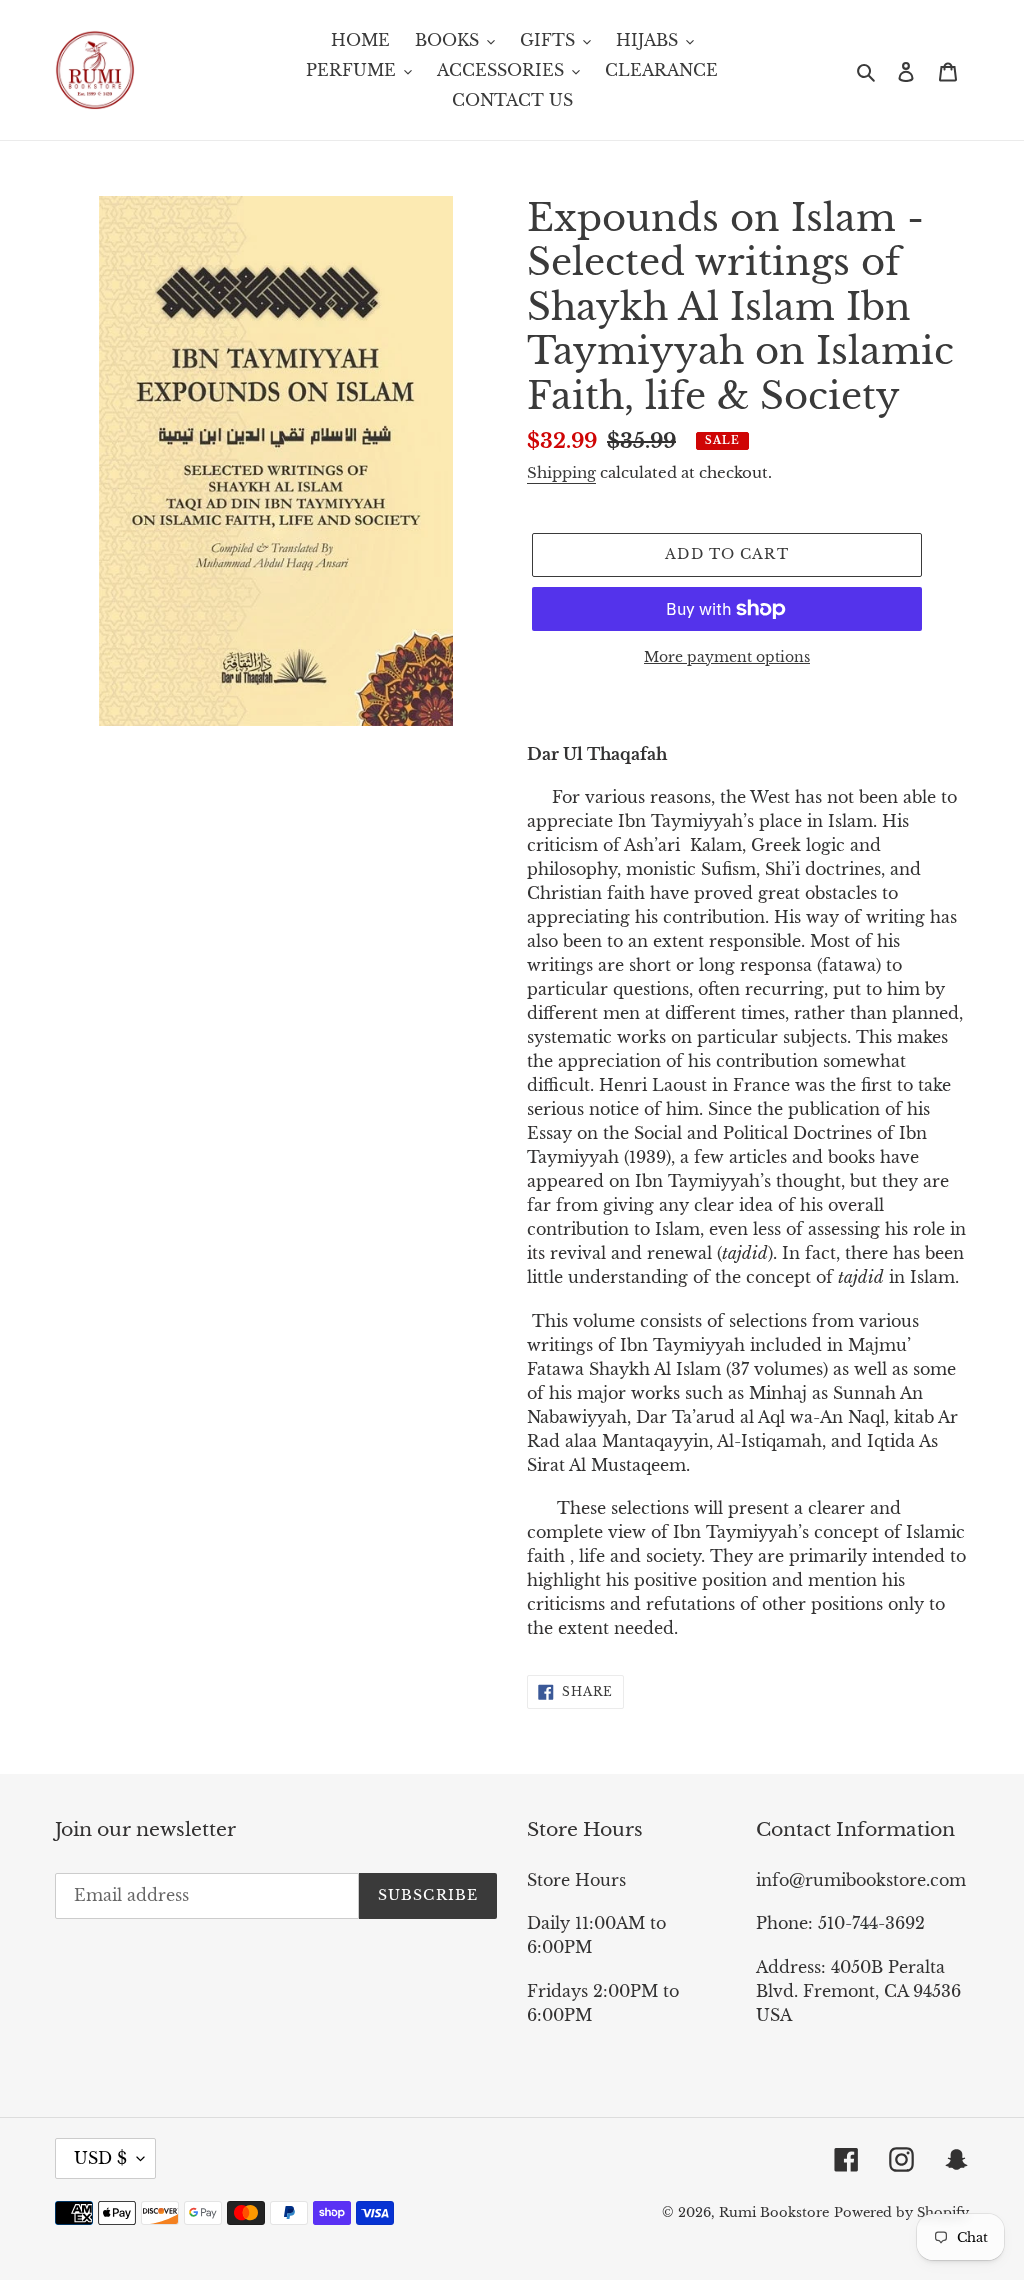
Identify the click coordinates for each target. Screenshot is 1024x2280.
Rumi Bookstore (774, 2212)
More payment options (727, 657)
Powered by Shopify (901, 2212)
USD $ (100, 2158)
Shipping (561, 472)
